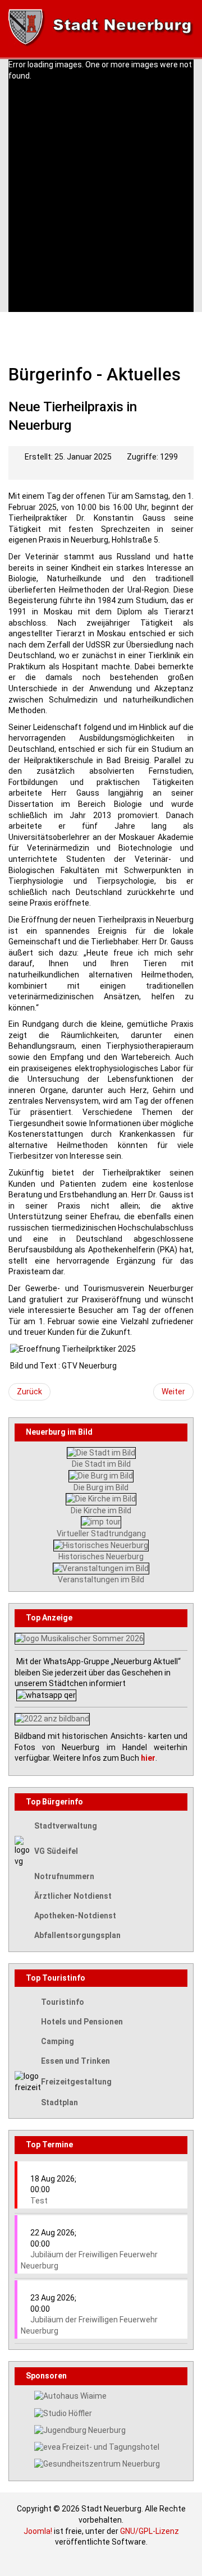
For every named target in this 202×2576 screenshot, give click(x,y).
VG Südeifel (56, 1851)
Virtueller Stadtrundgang (101, 1533)
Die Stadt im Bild (101, 1464)
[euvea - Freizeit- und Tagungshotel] (97, 2446)
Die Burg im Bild (101, 1487)
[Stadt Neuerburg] (101, 27)
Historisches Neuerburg (101, 1556)
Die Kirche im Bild (101, 1510)
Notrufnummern (64, 1876)
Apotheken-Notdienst (75, 1916)
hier (148, 1758)
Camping (58, 2041)
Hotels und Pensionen (82, 2022)
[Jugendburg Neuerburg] (80, 2430)
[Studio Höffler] (63, 2413)
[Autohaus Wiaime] (70, 2396)
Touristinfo (63, 2002)
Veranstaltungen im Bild (101, 1579)
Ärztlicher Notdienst (73, 1896)
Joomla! (38, 2531)
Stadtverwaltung (66, 1826)
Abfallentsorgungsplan (77, 1935)
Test (39, 2201)
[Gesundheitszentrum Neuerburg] (97, 2463)
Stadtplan (59, 2102)
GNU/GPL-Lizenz (150, 2531)
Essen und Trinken (75, 2061)
